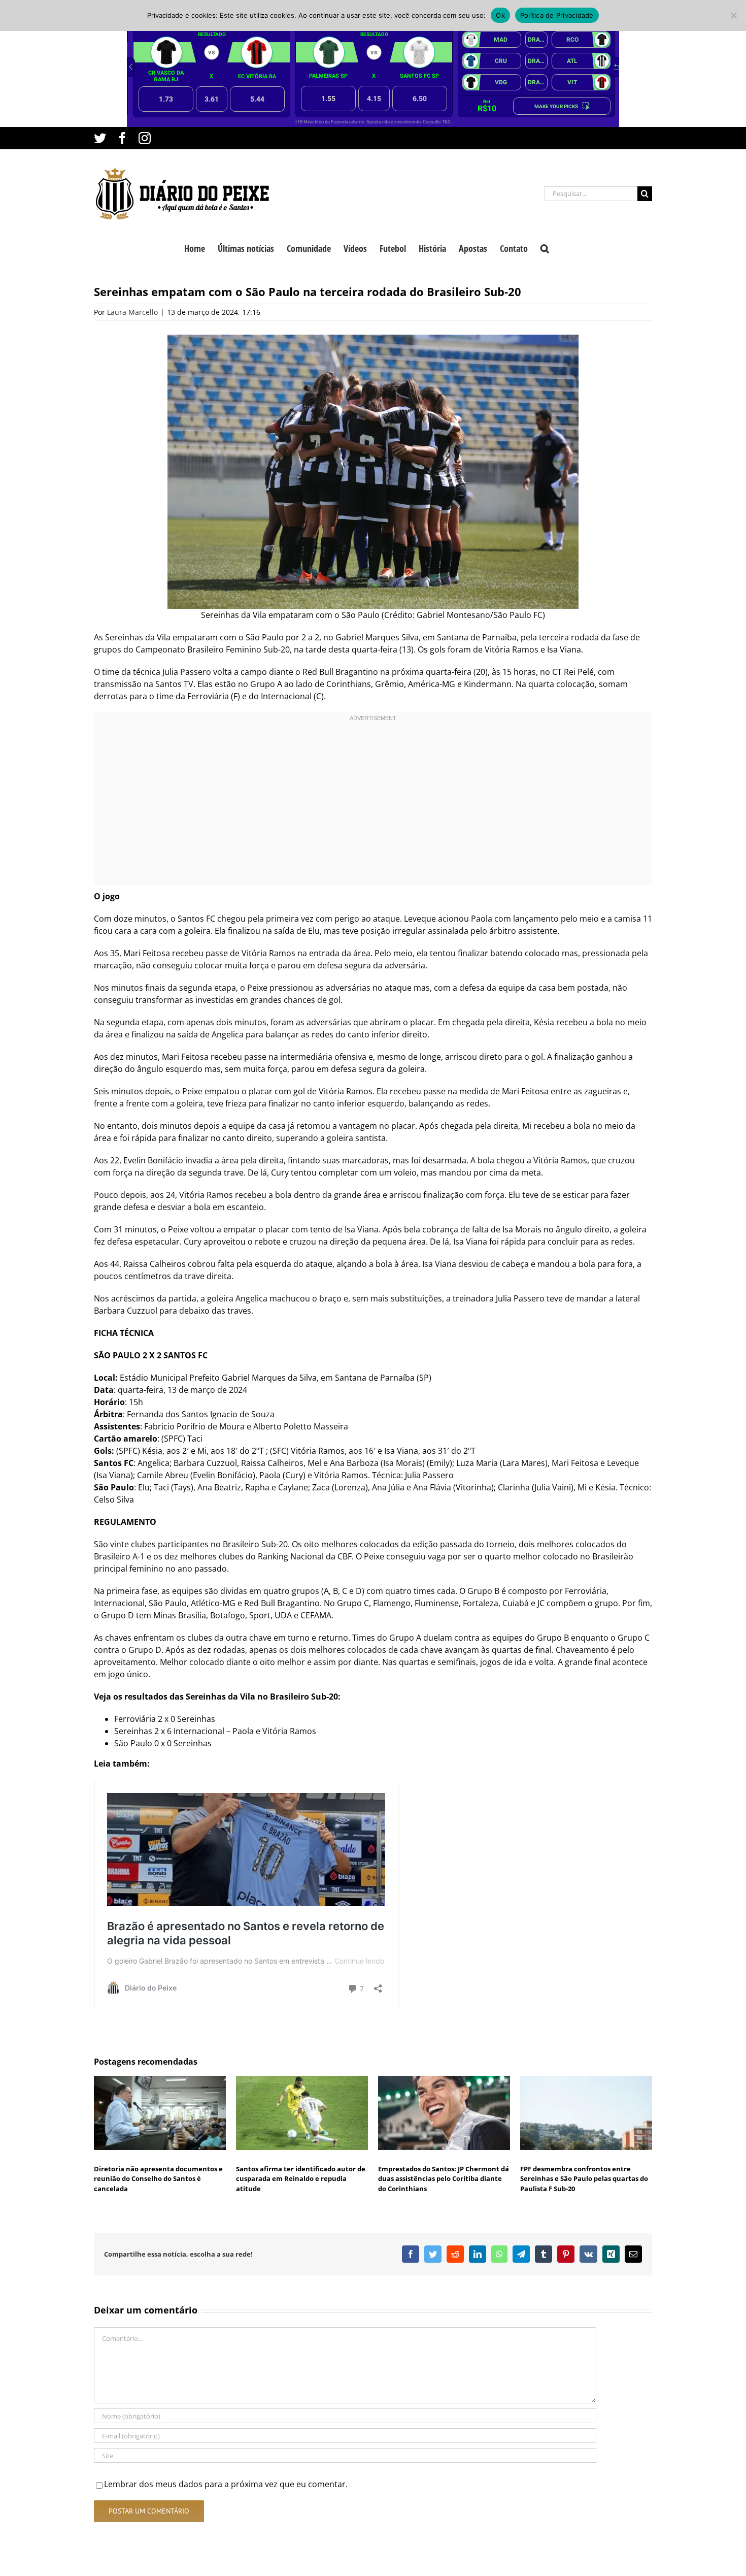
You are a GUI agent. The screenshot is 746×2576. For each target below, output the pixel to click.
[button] (545, 247)
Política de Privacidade (557, 15)
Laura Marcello (132, 312)
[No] (733, 15)
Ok (500, 15)
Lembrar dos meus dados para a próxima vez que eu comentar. (226, 2484)
